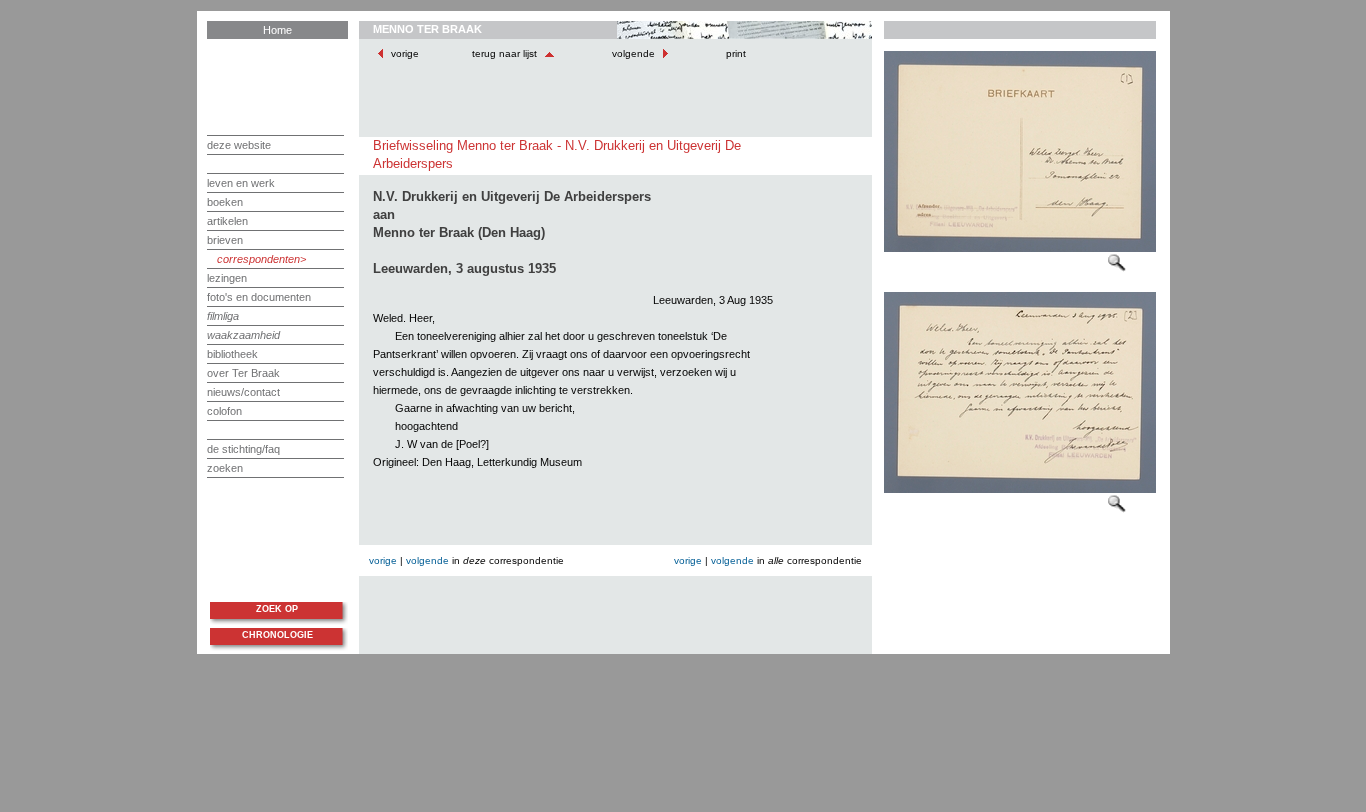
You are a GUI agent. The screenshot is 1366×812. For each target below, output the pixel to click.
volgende (633, 53)
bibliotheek (232, 354)
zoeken (225, 468)
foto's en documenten (259, 297)
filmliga (223, 316)
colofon (224, 411)
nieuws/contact (243, 392)
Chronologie (277, 635)
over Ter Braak (243, 373)
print (734, 53)
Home (277, 30)
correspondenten (258, 259)
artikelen (227, 221)
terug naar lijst (506, 53)
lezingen (227, 278)
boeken (225, 202)
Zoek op (277, 609)
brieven (225, 240)
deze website (239, 145)
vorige (405, 53)
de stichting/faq (243, 449)
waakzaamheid (243, 335)
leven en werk (241, 183)
